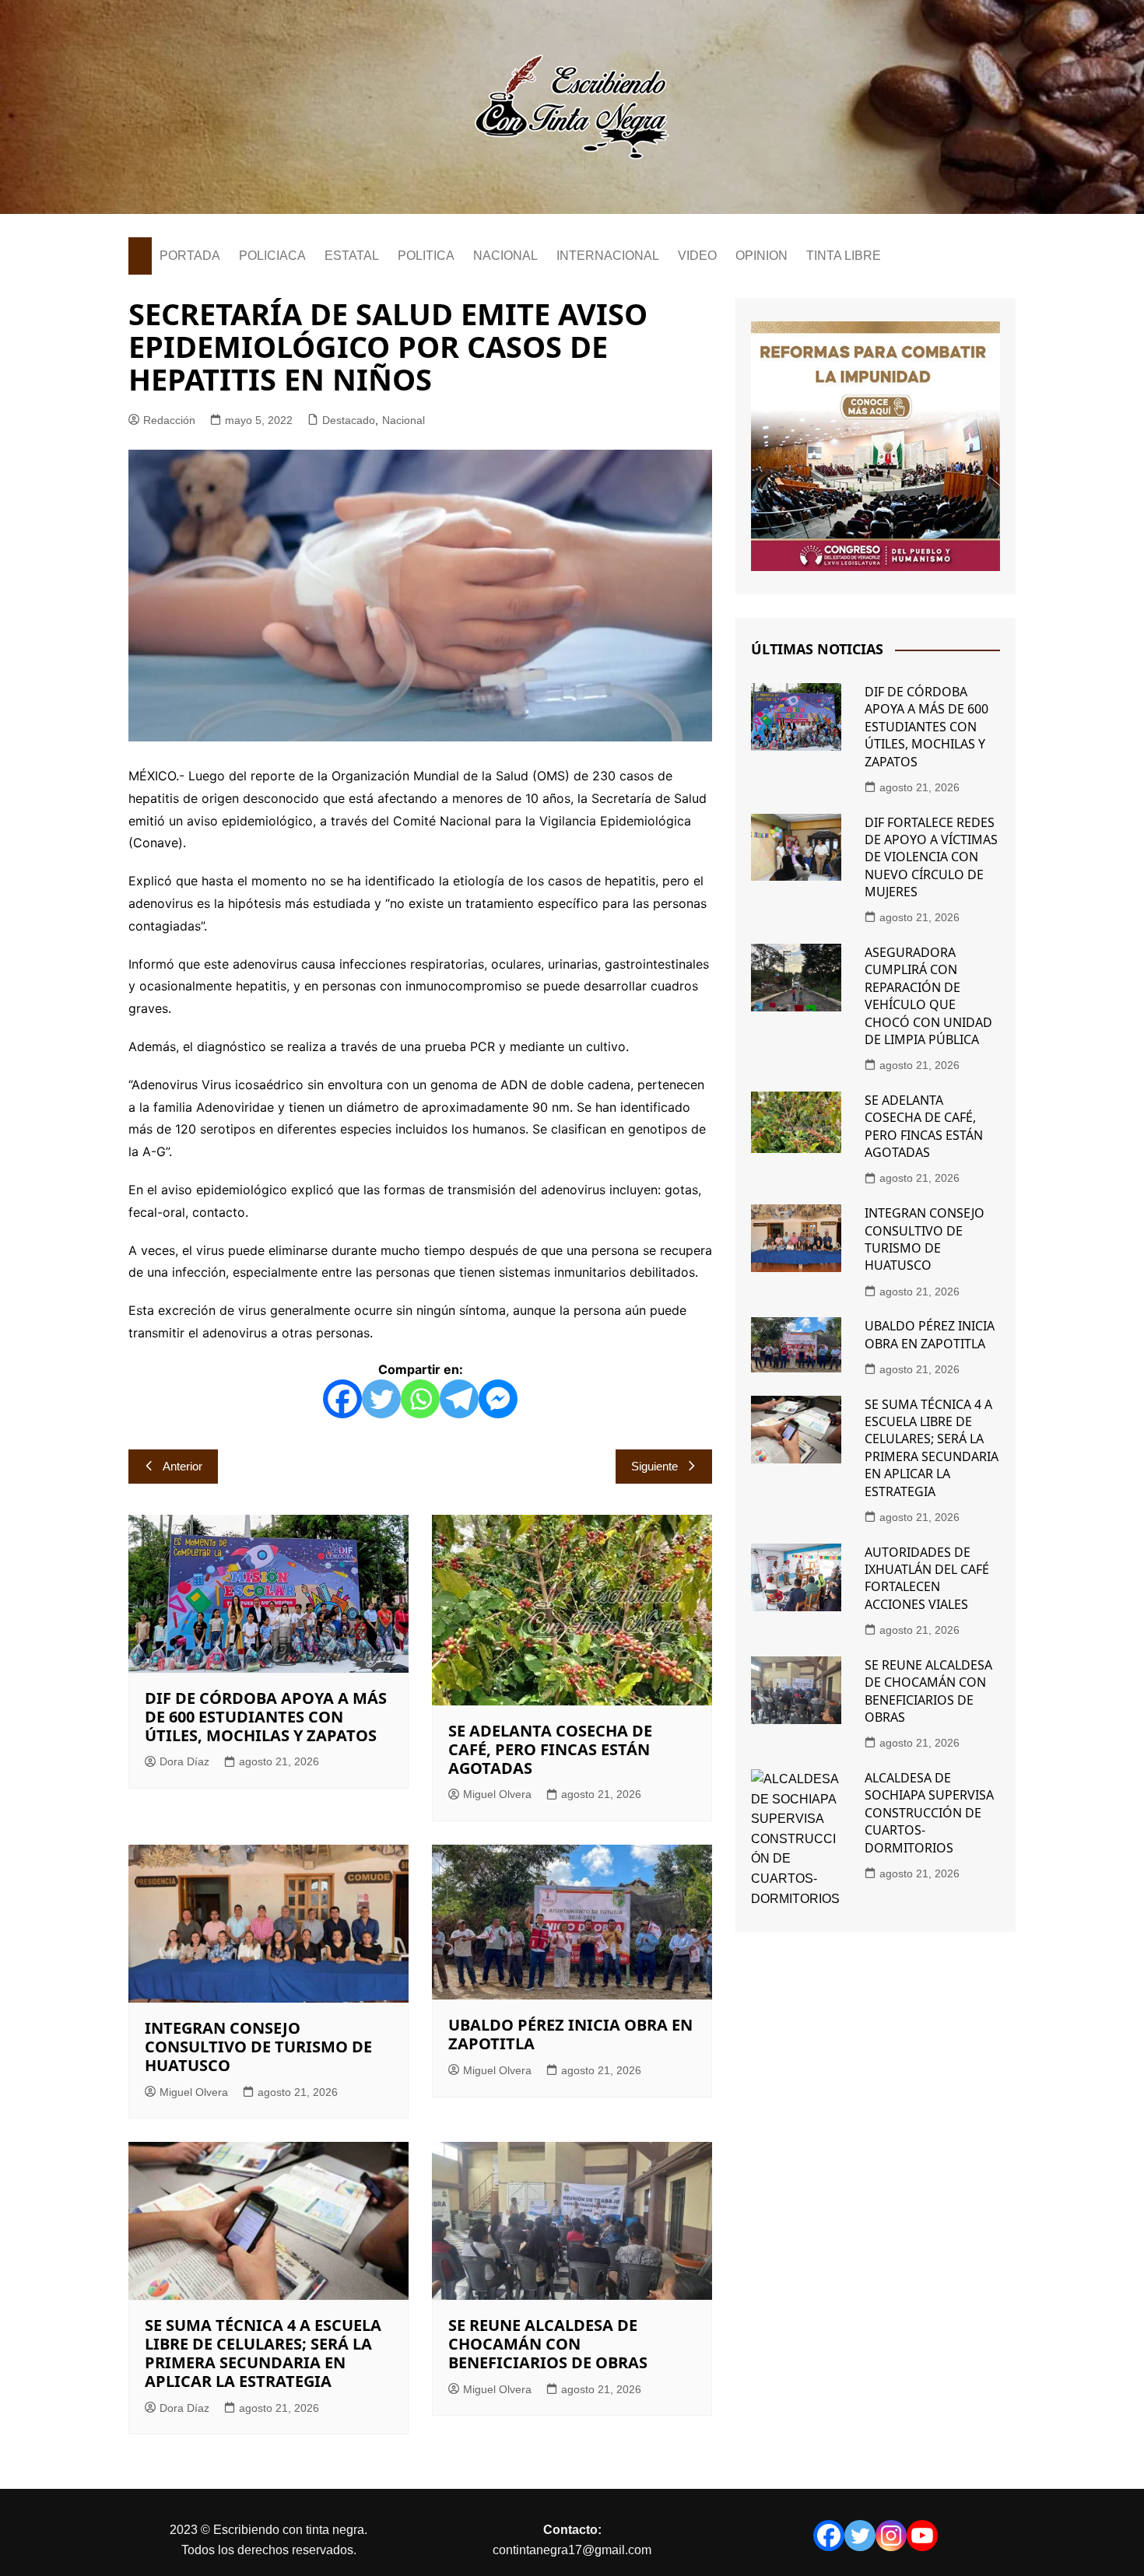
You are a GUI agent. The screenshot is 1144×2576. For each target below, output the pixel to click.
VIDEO (697, 256)
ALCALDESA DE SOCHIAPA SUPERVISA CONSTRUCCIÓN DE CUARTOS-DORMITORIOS (929, 1813)
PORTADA (190, 256)
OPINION (761, 256)
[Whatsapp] (420, 1399)
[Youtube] (922, 2536)
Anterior (182, 1466)
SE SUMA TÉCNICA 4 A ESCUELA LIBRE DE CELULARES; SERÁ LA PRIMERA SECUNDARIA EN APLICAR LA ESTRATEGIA (263, 2353)
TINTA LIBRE (844, 256)
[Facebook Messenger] (498, 1399)
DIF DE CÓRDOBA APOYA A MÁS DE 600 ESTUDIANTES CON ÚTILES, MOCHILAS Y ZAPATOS (266, 1717)
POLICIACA (272, 256)
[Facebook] (342, 1399)
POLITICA (426, 256)
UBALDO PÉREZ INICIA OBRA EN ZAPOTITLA (570, 2034)
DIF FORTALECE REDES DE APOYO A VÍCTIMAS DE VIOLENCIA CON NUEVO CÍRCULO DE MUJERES (931, 857)
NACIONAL (505, 256)
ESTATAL (352, 256)
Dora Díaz (184, 1761)
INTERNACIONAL (608, 256)
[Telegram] (459, 1399)
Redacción (169, 420)
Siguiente (654, 1466)
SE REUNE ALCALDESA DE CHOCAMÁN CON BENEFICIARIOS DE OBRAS (548, 2344)
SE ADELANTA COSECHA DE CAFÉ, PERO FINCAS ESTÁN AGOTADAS (550, 1749)
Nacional (404, 420)
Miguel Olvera (497, 1794)
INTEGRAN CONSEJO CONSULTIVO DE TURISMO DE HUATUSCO (258, 2047)
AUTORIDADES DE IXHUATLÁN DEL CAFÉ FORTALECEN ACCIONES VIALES (927, 1578)
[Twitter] (381, 1399)
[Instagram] (891, 2536)
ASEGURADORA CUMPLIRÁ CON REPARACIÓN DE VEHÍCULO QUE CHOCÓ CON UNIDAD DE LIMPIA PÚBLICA (928, 996)
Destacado (349, 420)
